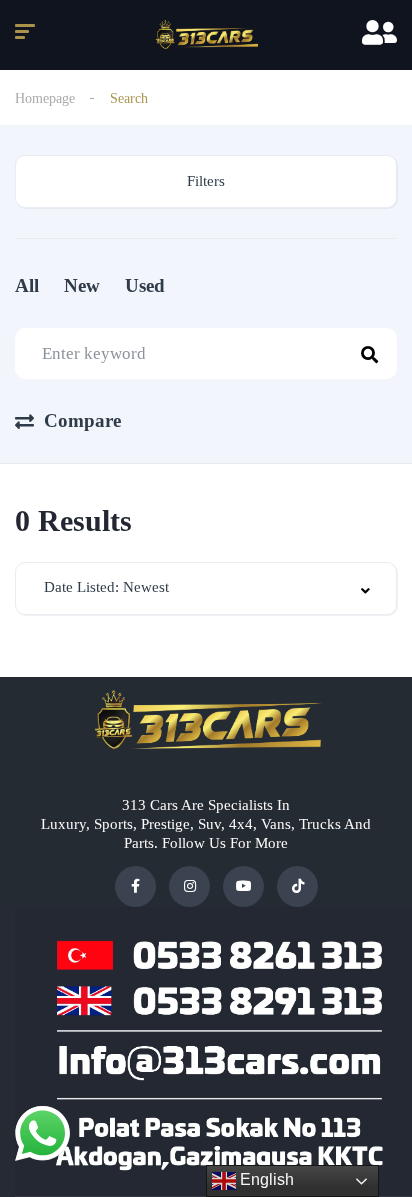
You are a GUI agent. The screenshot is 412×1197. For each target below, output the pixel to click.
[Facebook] (135, 886)
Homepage (45, 98)
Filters (206, 181)
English (265, 1179)
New (82, 285)
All (27, 285)
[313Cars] (206, 35)
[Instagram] (189, 886)
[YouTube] (243, 886)
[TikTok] (297, 886)
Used (145, 285)
